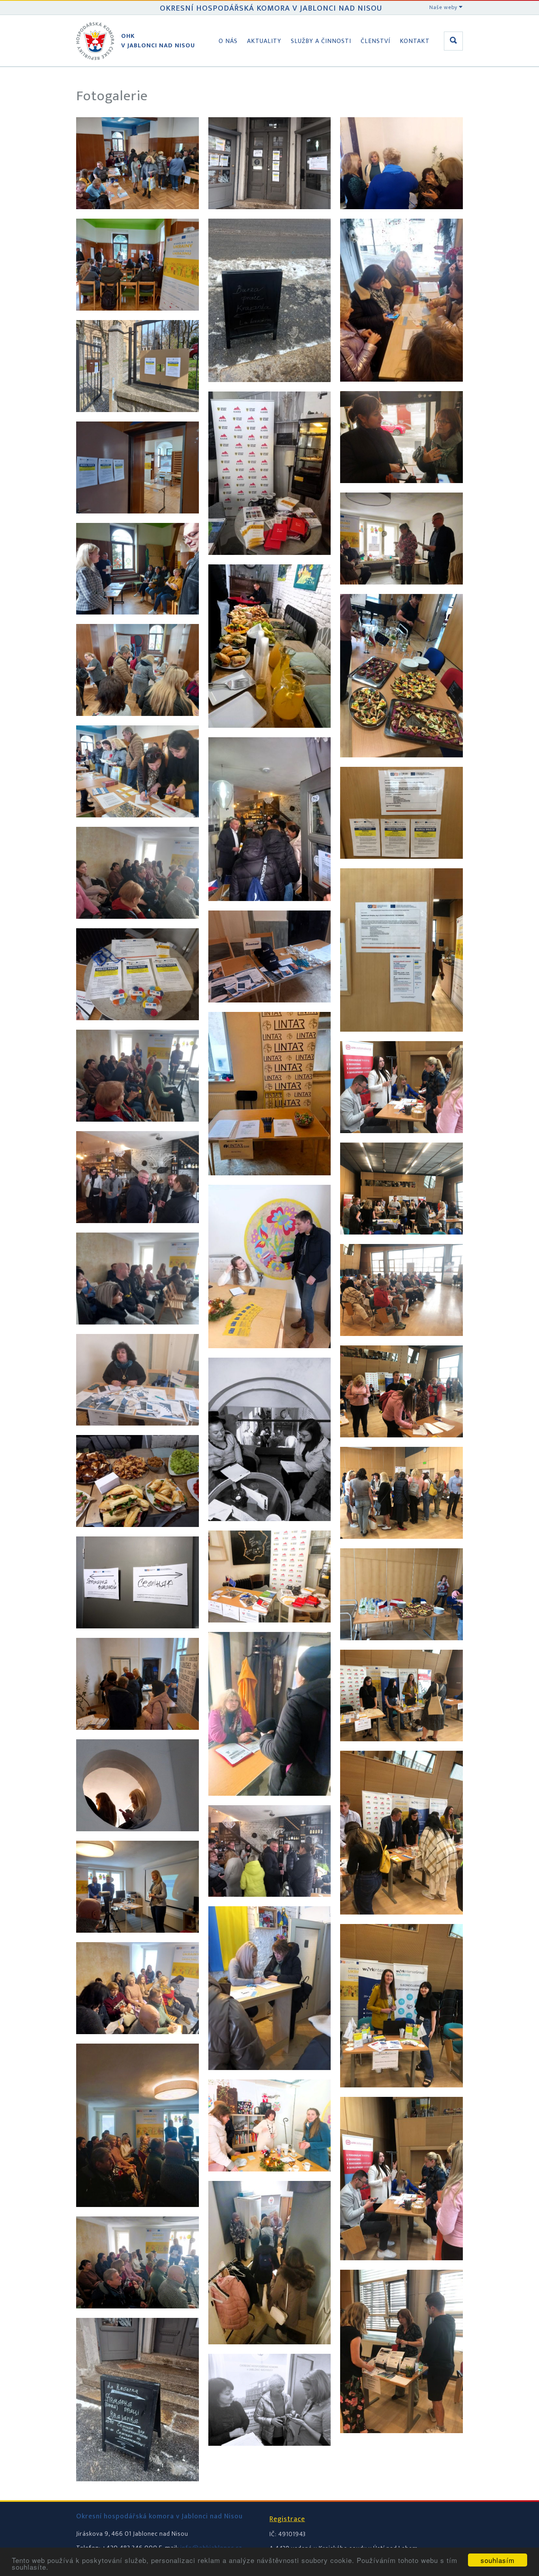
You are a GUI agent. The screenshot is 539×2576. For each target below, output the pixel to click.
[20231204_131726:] (401, 592)
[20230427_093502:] (138, 420)
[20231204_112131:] (270, 1529)
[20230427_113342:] (138, 724)
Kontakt (415, 41)
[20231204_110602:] (138, 926)
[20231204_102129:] (138, 1535)
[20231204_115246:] (270, 1630)
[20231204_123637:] (401, 389)
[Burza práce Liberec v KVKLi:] (401, 1141)
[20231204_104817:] (270, 909)
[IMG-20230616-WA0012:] (401, 2441)
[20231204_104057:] (138, 1940)
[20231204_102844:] (138, 1636)
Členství (375, 41)
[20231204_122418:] (138, 1231)
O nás (228, 41)
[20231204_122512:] (270, 1904)
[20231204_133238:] (138, 1028)
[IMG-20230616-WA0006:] (401, 1547)
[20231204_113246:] (138, 1129)
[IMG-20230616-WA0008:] (401, 1749)
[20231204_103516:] (138, 1839)
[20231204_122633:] (270, 2078)
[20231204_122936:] (270, 2453)
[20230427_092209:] (138, 622)
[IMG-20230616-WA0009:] (401, 1922)
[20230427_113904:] (138, 825)
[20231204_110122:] (270, 1183)
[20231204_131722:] (138, 1332)
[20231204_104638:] (270, 735)
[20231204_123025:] (138, 1433)
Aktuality (264, 41)
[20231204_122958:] (401, 217)
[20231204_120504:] (270, 1803)
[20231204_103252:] (138, 1738)
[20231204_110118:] (270, 1010)
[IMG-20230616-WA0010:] (401, 2095)
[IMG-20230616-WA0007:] (401, 1648)
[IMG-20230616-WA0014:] (401, 765)
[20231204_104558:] (270, 563)
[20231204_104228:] (138, 2215)
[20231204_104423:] (138, 2316)
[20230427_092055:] (138, 318)
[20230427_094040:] (138, 521)
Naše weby (444, 7)
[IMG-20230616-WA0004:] (401, 1344)
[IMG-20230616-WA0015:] (401, 866)
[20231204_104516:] (270, 217)
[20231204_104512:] (138, 2489)
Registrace (287, 2519)
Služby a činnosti (321, 41)
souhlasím (498, 2560)
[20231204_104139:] (138, 2042)
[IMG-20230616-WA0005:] (401, 1445)
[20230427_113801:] (138, 217)
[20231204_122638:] (270, 2179)
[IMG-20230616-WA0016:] (401, 1039)
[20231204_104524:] (270, 390)
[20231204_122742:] (270, 2352)
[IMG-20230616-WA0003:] (401, 1242)
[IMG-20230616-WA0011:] (401, 2268)
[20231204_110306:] (270, 1356)
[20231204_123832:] (401, 491)
